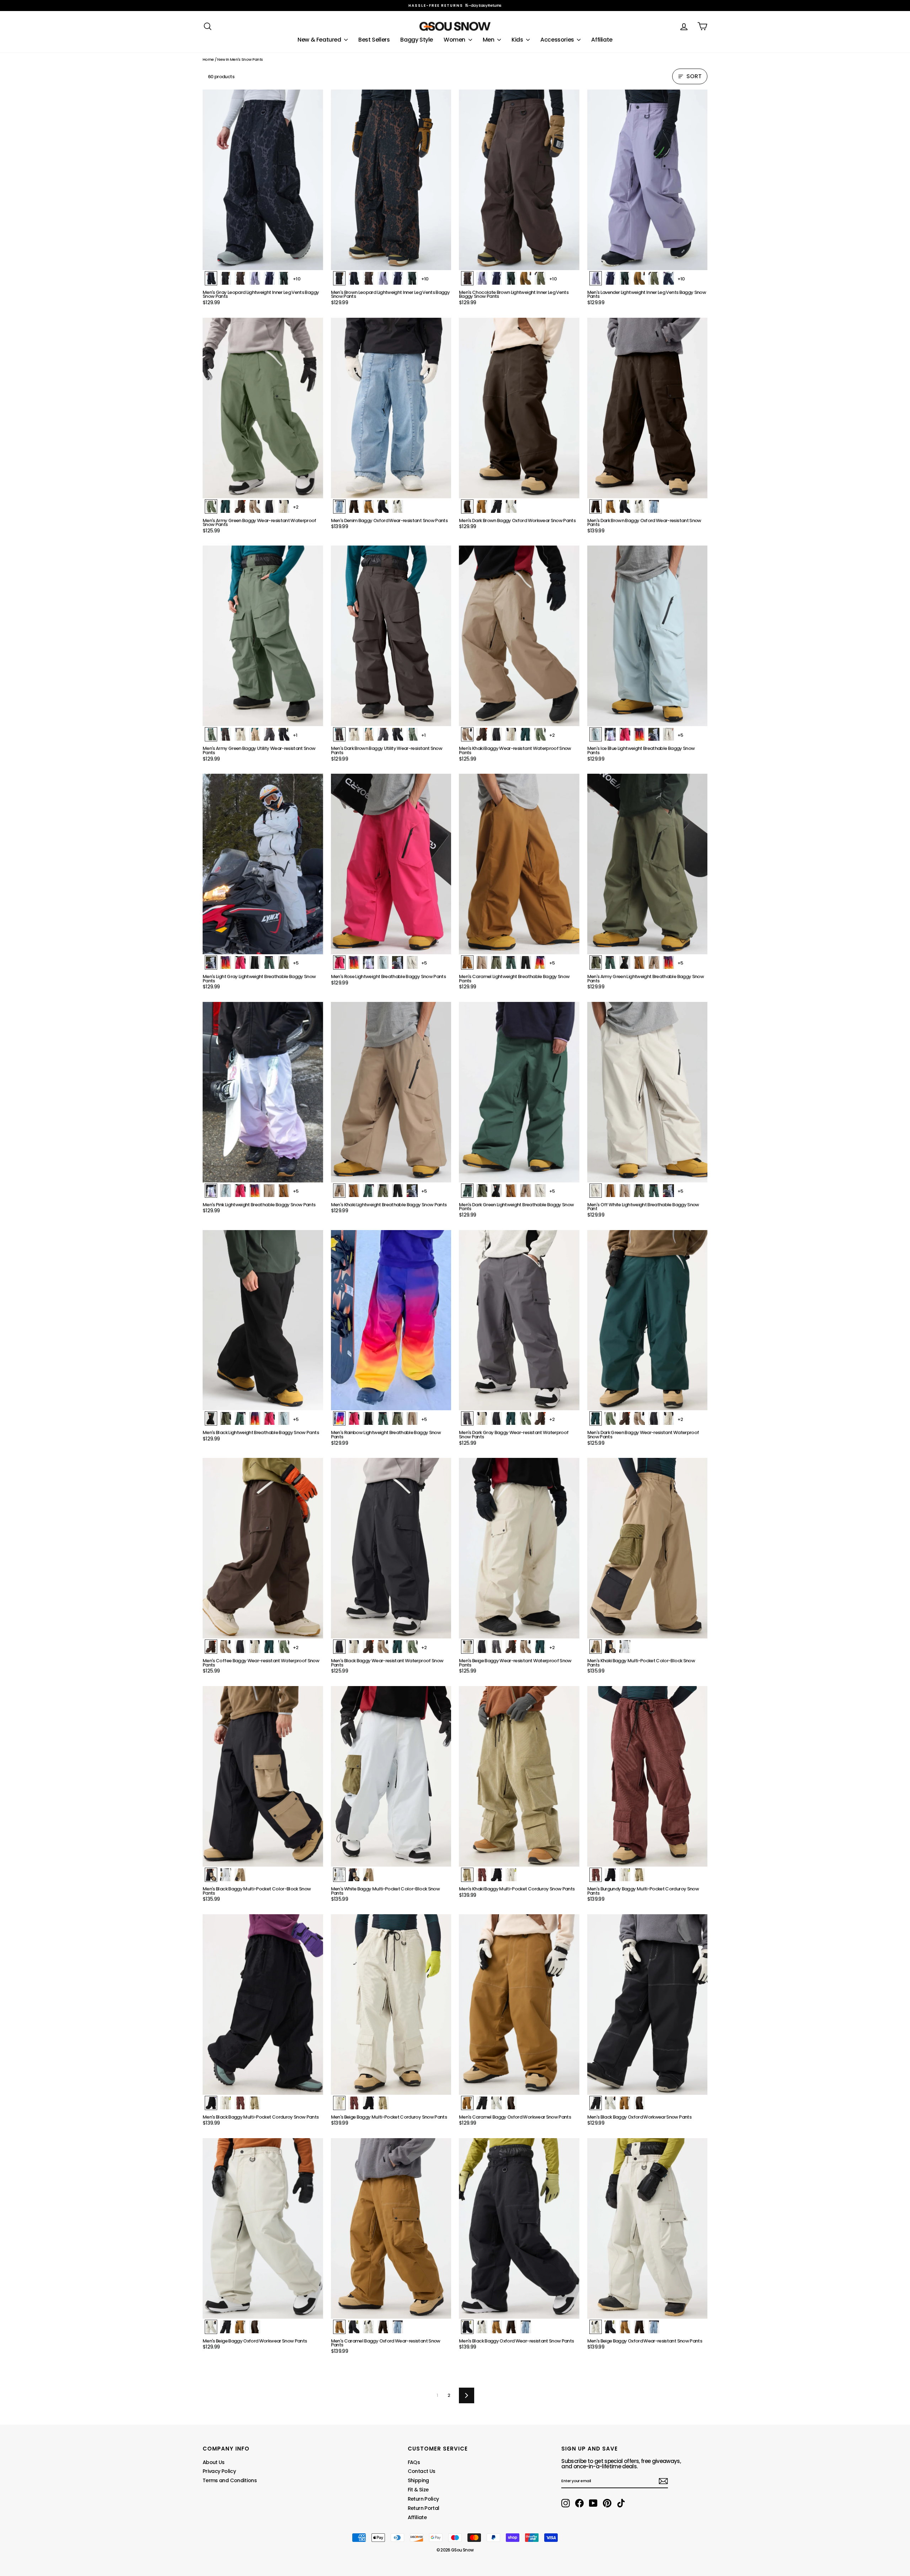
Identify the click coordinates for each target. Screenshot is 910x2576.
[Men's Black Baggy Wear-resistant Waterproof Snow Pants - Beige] (354, 1647)
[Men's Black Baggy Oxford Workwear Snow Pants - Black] (596, 2103)
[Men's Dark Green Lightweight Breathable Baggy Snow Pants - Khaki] (526, 1191)
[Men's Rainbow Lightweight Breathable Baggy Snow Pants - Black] (368, 1418)
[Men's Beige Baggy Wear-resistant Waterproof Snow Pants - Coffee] (511, 1647)
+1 (295, 735)
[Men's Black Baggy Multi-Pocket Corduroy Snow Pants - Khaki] (255, 2103)
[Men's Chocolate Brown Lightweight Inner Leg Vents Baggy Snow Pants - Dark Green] (511, 278)
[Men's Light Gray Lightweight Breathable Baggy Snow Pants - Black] (255, 962)
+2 (296, 507)
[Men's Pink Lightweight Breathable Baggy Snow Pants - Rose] (240, 1191)
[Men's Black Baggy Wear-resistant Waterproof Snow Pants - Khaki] (383, 1647)
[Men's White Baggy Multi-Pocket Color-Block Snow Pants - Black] (354, 1875)
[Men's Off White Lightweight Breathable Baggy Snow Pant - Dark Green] (654, 1191)
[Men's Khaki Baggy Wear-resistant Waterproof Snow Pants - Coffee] (482, 734)
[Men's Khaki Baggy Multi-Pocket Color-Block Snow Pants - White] (625, 1647)
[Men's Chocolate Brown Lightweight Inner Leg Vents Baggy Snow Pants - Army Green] (540, 278)
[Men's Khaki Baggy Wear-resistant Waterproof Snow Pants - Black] (496, 734)
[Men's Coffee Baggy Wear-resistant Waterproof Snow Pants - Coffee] (211, 1647)
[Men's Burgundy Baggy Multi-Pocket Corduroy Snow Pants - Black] (610, 1875)
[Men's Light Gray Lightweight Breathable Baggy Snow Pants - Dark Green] (269, 962)
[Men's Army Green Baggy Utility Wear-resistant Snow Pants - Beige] (240, 734)
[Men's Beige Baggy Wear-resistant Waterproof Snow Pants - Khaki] (526, 1647)
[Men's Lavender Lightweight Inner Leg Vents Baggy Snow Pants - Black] (668, 278)
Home (208, 59)
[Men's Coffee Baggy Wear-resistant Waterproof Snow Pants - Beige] (255, 1647)
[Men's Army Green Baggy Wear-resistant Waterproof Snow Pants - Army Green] (211, 506)
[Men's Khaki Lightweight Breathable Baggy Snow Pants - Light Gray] (412, 1191)
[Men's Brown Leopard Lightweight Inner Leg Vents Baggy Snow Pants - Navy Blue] (398, 278)
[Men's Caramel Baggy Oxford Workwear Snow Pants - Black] (482, 2103)
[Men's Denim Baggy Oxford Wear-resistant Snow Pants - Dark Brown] (354, 506)
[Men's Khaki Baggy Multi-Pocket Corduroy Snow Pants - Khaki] (467, 1875)
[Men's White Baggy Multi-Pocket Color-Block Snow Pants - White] (339, 1875)
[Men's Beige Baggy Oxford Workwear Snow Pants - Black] (226, 2327)
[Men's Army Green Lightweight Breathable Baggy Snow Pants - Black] (625, 962)
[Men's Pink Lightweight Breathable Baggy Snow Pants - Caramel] (284, 1191)
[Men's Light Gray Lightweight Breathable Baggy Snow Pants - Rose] (240, 962)
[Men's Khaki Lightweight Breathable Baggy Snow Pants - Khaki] (339, 1191)
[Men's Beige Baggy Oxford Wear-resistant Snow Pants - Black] (610, 2327)
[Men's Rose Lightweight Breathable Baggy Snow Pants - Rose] (339, 962)
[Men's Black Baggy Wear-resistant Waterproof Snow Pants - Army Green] (412, 1647)
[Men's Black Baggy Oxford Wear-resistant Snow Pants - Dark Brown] (511, 2327)
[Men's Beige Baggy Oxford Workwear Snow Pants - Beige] (211, 2327)
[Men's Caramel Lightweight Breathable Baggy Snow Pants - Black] (526, 962)
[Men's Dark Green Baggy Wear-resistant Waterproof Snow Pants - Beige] (668, 1418)
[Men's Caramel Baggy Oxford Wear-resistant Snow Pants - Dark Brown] (383, 2327)
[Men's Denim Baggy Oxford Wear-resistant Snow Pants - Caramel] (368, 506)
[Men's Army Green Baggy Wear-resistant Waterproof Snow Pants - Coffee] (240, 506)
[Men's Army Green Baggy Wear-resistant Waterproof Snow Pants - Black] (269, 506)
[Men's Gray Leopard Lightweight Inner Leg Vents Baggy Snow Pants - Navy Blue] (269, 278)
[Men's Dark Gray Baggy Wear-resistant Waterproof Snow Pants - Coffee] (540, 1418)
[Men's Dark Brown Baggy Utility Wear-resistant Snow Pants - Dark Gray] (383, 734)
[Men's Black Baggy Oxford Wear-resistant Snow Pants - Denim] (526, 2327)
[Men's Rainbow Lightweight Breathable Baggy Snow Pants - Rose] (354, 1418)
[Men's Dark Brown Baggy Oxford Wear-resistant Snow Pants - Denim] (654, 506)
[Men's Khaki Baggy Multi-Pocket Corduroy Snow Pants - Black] (496, 1875)
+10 (297, 279)
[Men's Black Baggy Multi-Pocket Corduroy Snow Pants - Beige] (226, 2103)
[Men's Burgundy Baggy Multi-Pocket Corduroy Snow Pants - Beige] (625, 1875)
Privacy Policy (219, 2471)
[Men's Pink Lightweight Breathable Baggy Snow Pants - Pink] (211, 1191)
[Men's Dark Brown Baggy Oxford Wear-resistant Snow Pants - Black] (625, 506)
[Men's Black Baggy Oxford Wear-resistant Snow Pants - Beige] (482, 2327)
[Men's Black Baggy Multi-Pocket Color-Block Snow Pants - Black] (211, 1875)
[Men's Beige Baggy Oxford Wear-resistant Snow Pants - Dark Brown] (639, 2327)
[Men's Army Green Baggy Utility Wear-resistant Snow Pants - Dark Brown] (226, 734)
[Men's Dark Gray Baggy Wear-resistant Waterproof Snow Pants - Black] (496, 1418)
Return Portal (424, 2508)
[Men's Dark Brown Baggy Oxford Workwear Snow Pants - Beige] (511, 506)
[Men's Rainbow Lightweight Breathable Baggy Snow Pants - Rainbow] (339, 1418)
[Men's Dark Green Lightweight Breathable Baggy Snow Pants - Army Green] (482, 1191)
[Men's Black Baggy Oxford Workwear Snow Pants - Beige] (610, 2103)
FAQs (414, 2462)
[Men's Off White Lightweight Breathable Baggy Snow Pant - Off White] (596, 1191)
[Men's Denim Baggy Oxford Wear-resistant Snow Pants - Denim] (339, 506)
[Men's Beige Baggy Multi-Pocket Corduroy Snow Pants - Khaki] (383, 2103)
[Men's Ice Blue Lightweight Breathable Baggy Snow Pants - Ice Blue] (596, 734)
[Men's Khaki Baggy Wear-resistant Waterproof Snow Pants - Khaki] (467, 734)
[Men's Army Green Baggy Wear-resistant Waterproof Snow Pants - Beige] (284, 506)
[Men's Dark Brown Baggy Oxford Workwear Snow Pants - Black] (496, 506)
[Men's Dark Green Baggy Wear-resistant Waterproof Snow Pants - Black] (654, 1418)
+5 (680, 735)
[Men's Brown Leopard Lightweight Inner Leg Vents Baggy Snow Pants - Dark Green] (412, 278)
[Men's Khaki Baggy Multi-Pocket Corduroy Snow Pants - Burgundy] (482, 1875)
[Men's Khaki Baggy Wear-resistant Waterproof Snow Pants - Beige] (511, 734)
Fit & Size (418, 2490)
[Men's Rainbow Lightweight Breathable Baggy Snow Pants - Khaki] (412, 1418)
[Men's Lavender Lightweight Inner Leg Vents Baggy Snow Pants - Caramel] (639, 278)
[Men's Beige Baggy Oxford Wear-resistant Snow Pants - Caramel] (625, 2327)
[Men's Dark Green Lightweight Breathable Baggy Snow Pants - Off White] (540, 1191)
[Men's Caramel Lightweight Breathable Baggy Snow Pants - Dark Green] (511, 962)
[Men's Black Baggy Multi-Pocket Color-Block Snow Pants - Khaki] (240, 1875)
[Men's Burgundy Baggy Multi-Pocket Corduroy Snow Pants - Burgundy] (596, 1875)
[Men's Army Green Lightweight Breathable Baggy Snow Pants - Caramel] (639, 962)
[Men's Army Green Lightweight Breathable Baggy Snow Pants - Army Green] (596, 962)
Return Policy (423, 2499)
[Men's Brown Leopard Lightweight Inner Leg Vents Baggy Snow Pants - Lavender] (383, 278)
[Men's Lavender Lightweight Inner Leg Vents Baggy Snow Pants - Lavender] (596, 278)
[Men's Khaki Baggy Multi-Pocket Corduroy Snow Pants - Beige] (511, 1875)
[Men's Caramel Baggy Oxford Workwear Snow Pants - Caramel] (467, 2103)
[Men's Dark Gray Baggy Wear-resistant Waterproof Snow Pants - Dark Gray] (467, 1418)
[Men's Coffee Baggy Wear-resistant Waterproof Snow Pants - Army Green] (284, 1647)
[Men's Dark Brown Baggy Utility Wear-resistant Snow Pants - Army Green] (412, 734)
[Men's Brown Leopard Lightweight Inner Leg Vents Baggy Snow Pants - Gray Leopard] (354, 278)
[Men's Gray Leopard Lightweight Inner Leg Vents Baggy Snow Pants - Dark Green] (284, 278)
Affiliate (602, 40)
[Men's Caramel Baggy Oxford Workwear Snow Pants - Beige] (496, 2103)
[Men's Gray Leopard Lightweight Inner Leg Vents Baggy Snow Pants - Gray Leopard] (211, 278)
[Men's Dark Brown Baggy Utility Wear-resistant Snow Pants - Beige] (354, 734)
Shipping (418, 2480)
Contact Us (422, 2471)
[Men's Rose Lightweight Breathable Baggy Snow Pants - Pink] (368, 962)
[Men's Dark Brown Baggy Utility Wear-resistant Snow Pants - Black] (398, 734)
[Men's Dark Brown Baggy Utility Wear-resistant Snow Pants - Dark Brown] (339, 734)
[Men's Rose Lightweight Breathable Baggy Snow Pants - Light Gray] (398, 962)
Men (489, 40)
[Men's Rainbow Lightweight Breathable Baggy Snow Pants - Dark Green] (383, 1418)
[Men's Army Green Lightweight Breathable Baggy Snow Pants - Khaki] (654, 962)
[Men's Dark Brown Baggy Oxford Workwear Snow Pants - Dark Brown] (467, 506)
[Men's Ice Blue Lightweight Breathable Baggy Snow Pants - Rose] (625, 734)
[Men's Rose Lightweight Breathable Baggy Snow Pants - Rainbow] (354, 962)
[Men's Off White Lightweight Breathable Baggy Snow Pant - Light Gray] (668, 1191)
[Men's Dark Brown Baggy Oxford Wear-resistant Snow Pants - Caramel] (610, 506)
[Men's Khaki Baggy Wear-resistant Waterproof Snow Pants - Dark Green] (526, 734)
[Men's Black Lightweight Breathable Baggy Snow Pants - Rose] (269, 1418)
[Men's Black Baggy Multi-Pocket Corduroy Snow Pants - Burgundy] (240, 2103)
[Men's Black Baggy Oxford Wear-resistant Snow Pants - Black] (467, 2327)
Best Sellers (374, 40)
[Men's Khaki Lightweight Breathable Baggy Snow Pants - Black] (398, 1191)
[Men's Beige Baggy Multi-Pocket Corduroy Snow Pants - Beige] (339, 2103)
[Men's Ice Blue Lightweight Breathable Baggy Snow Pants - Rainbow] (639, 734)
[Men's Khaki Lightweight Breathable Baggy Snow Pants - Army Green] (383, 1191)
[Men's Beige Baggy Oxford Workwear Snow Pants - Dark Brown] (255, 2327)
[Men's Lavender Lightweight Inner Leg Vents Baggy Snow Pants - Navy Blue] (610, 278)
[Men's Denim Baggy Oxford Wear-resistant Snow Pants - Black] (383, 506)
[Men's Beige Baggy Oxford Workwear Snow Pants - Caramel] (240, 2327)
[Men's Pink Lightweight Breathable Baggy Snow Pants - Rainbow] (255, 1191)
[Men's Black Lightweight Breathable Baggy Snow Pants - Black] (211, 1418)
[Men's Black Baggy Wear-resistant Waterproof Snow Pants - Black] (339, 1647)
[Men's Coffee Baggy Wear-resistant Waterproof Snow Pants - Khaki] (226, 1647)
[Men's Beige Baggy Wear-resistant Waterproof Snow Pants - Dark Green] (540, 1647)
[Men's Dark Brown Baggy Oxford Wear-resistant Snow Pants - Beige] (639, 506)
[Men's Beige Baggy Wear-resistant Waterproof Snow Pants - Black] (482, 1647)
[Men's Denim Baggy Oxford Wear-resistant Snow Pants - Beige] (398, 506)
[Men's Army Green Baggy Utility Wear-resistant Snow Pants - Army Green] (211, 734)
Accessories (558, 40)
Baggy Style (417, 40)
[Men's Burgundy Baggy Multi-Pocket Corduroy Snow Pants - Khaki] (639, 1875)
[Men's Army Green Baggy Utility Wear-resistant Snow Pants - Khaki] (255, 734)
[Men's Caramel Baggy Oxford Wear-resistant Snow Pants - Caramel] (339, 2327)
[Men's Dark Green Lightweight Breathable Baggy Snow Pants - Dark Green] (467, 1191)
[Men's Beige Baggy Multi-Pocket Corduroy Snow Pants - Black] (368, 2103)
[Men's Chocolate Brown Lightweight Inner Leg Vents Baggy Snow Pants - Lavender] (482, 278)
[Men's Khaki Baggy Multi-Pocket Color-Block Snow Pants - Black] (610, 1647)
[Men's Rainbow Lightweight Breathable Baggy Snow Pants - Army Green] (398, 1418)
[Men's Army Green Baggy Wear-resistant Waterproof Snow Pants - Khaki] (255, 506)
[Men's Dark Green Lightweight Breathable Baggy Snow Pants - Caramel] (511, 1191)
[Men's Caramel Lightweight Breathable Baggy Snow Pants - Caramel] (467, 962)
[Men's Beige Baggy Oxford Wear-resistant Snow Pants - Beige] (596, 2327)
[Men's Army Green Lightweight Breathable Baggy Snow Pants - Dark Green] (610, 962)
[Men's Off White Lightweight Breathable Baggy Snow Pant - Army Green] (639, 1191)
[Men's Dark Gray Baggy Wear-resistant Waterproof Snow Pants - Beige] (482, 1418)
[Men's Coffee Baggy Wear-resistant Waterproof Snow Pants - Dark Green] (269, 1647)
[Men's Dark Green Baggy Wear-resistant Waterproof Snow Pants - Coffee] (625, 1418)
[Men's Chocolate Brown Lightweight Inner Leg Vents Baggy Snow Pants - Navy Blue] (496, 278)
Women (455, 40)
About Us (214, 2462)
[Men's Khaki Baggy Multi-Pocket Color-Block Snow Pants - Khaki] (596, 1647)
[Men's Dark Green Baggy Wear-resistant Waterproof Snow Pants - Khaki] (639, 1418)
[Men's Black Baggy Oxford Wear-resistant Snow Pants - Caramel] (496, 2327)
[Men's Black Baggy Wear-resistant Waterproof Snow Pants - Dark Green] (398, 1647)
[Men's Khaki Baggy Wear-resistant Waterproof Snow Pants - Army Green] (540, 734)
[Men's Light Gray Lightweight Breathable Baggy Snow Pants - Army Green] (284, 962)
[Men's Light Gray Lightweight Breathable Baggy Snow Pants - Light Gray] (211, 962)
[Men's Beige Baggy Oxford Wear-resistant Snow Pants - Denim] (654, 2327)
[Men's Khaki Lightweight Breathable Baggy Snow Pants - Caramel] (354, 1191)
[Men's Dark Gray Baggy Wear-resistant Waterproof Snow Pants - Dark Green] (511, 1418)
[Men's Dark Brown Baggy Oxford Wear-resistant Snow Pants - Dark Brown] (596, 506)
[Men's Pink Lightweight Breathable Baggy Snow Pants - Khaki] (269, 1191)
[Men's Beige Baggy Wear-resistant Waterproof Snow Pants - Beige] (467, 1647)
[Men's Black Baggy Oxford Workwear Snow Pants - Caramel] (625, 2103)
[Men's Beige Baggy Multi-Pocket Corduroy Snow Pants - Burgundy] (354, 2103)
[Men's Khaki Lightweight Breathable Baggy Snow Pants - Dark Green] (368, 1191)
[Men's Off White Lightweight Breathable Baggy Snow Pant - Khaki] (625, 1191)
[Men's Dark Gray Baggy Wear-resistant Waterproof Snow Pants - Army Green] (526, 1418)
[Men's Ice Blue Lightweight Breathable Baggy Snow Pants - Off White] (668, 734)
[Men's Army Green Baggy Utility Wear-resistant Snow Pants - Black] (284, 734)
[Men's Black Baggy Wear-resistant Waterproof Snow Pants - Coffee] (368, 1647)
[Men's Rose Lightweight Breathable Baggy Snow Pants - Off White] (412, 962)
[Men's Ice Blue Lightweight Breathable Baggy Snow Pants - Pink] (610, 734)
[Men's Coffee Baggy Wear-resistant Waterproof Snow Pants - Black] (240, 1647)
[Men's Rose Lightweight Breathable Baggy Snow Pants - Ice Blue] (383, 962)
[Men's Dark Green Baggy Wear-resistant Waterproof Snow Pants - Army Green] (610, 1418)
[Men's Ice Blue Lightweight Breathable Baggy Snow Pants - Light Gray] (654, 734)
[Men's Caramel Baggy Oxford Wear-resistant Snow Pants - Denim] (398, 2327)
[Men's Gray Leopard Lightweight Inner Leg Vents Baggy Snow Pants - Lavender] (255, 278)
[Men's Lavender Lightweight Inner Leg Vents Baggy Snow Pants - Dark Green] (625, 278)
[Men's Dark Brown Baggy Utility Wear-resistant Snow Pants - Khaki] (368, 734)
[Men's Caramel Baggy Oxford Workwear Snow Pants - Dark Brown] (511, 2103)
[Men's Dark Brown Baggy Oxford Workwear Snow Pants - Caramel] (482, 506)
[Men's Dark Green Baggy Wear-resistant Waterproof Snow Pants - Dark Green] (596, 1418)
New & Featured (320, 40)
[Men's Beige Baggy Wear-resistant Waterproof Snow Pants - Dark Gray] (496, 1647)
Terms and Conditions (230, 2480)
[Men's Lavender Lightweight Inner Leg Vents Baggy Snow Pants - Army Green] (654, 278)
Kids (518, 40)
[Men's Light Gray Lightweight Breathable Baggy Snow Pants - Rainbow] (226, 962)
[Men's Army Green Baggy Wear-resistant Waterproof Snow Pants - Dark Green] (226, 506)
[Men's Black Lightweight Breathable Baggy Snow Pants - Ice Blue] (284, 1418)
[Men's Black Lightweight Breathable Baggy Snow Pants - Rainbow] (255, 1418)
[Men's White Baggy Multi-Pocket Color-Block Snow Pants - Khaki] (368, 1875)
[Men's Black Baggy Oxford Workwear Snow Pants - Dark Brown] (639, 2103)
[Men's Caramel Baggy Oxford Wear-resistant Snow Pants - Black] (354, 2327)
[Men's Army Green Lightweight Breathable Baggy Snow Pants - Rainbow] (668, 962)
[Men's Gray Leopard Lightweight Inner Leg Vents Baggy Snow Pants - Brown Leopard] (226, 278)
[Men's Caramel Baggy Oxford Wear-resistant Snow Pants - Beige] (368, 2327)
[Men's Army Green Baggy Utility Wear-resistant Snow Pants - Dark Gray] (269, 734)
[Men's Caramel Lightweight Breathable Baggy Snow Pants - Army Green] (496, 962)
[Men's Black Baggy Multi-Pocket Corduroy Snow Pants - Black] (211, 2103)
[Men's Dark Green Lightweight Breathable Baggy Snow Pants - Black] (496, 1191)
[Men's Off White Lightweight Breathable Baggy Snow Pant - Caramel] (610, 1191)
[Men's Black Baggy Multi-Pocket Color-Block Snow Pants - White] (226, 1875)
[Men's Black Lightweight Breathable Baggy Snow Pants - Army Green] (226, 1418)
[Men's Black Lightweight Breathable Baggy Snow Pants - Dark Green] (240, 1418)
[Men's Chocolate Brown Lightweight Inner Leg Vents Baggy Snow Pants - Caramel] (526, 278)
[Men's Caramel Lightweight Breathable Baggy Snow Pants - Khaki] (482, 962)
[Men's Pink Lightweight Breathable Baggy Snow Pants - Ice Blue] (226, 1191)
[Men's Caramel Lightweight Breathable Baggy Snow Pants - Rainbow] (540, 962)
